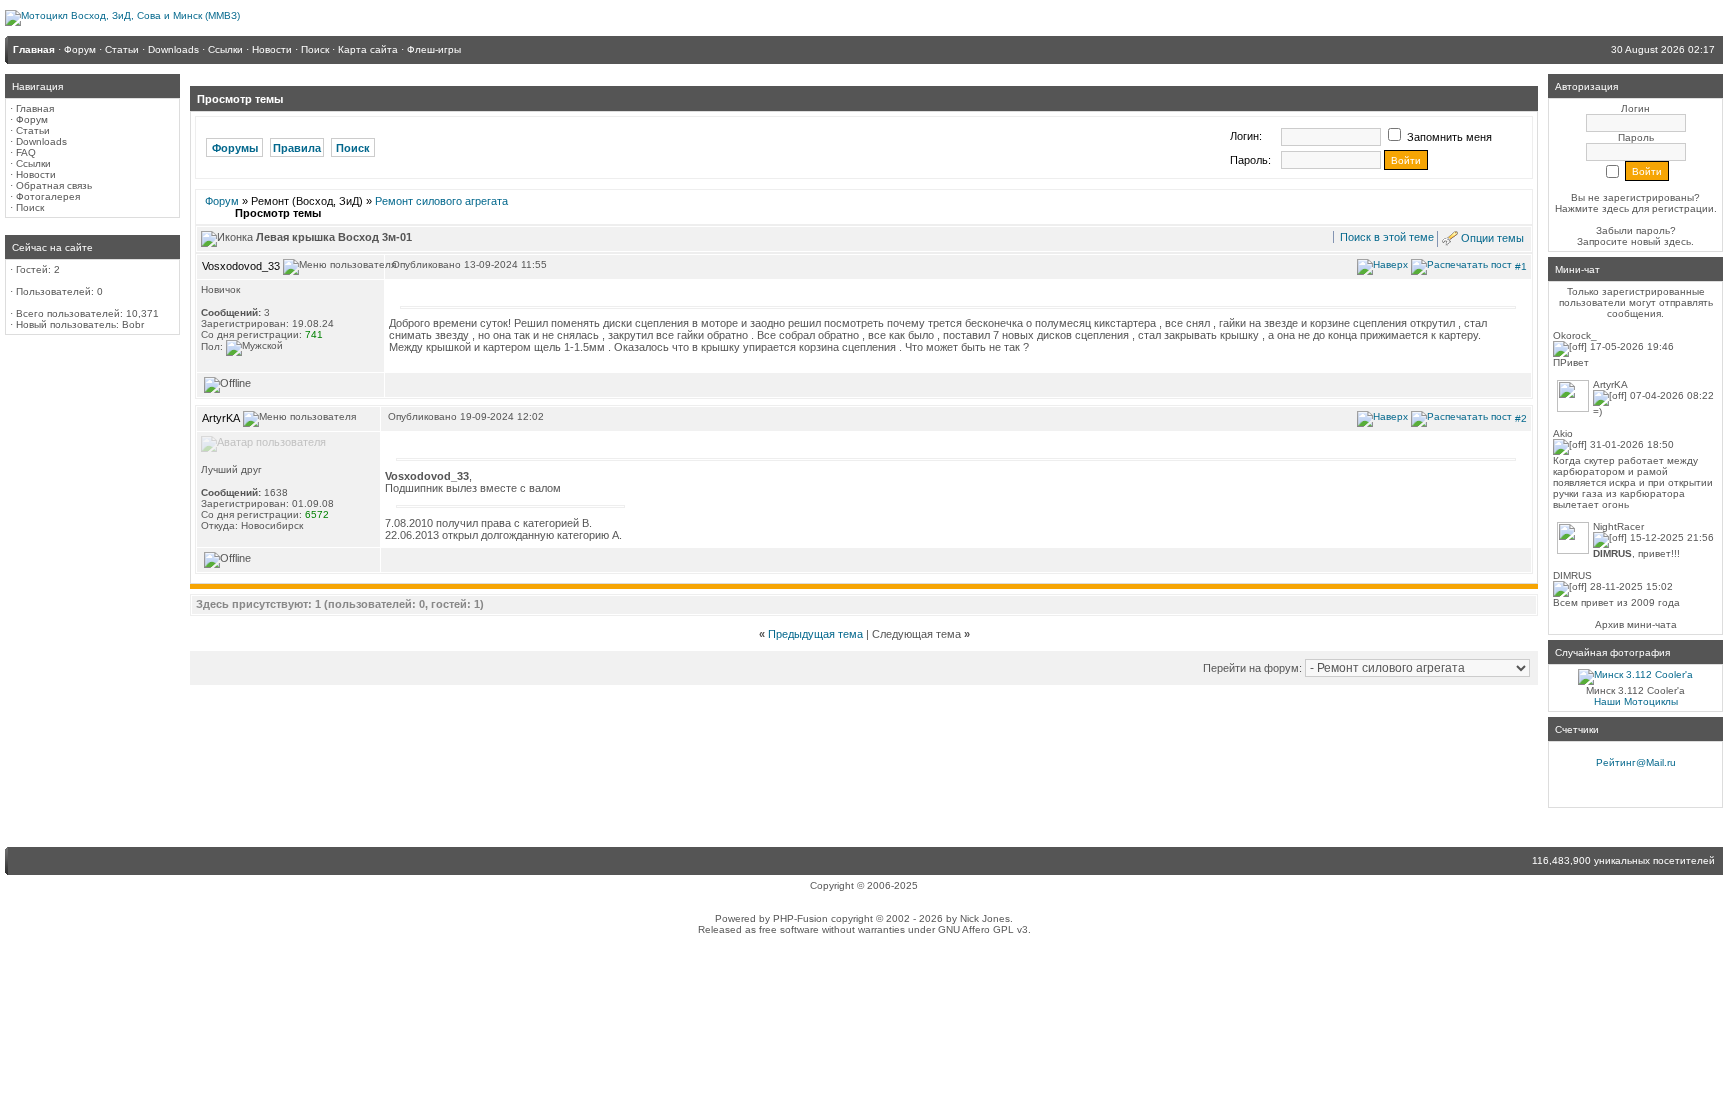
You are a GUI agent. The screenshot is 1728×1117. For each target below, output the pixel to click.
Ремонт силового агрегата (441, 201)
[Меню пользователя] (339, 267)
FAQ (26, 152)
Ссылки (33, 163)
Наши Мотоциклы (1636, 701)
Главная (35, 108)
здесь (1677, 241)
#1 (1521, 265)
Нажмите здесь (1592, 208)
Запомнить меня (1448, 137)
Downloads (41, 141)
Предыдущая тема (815, 634)
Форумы (235, 148)
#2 (1521, 418)
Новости (36, 174)
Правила (297, 148)
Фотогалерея (48, 196)
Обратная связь (54, 185)
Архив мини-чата (1636, 624)
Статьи (33, 130)
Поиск (30, 207)
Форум (32, 119)
